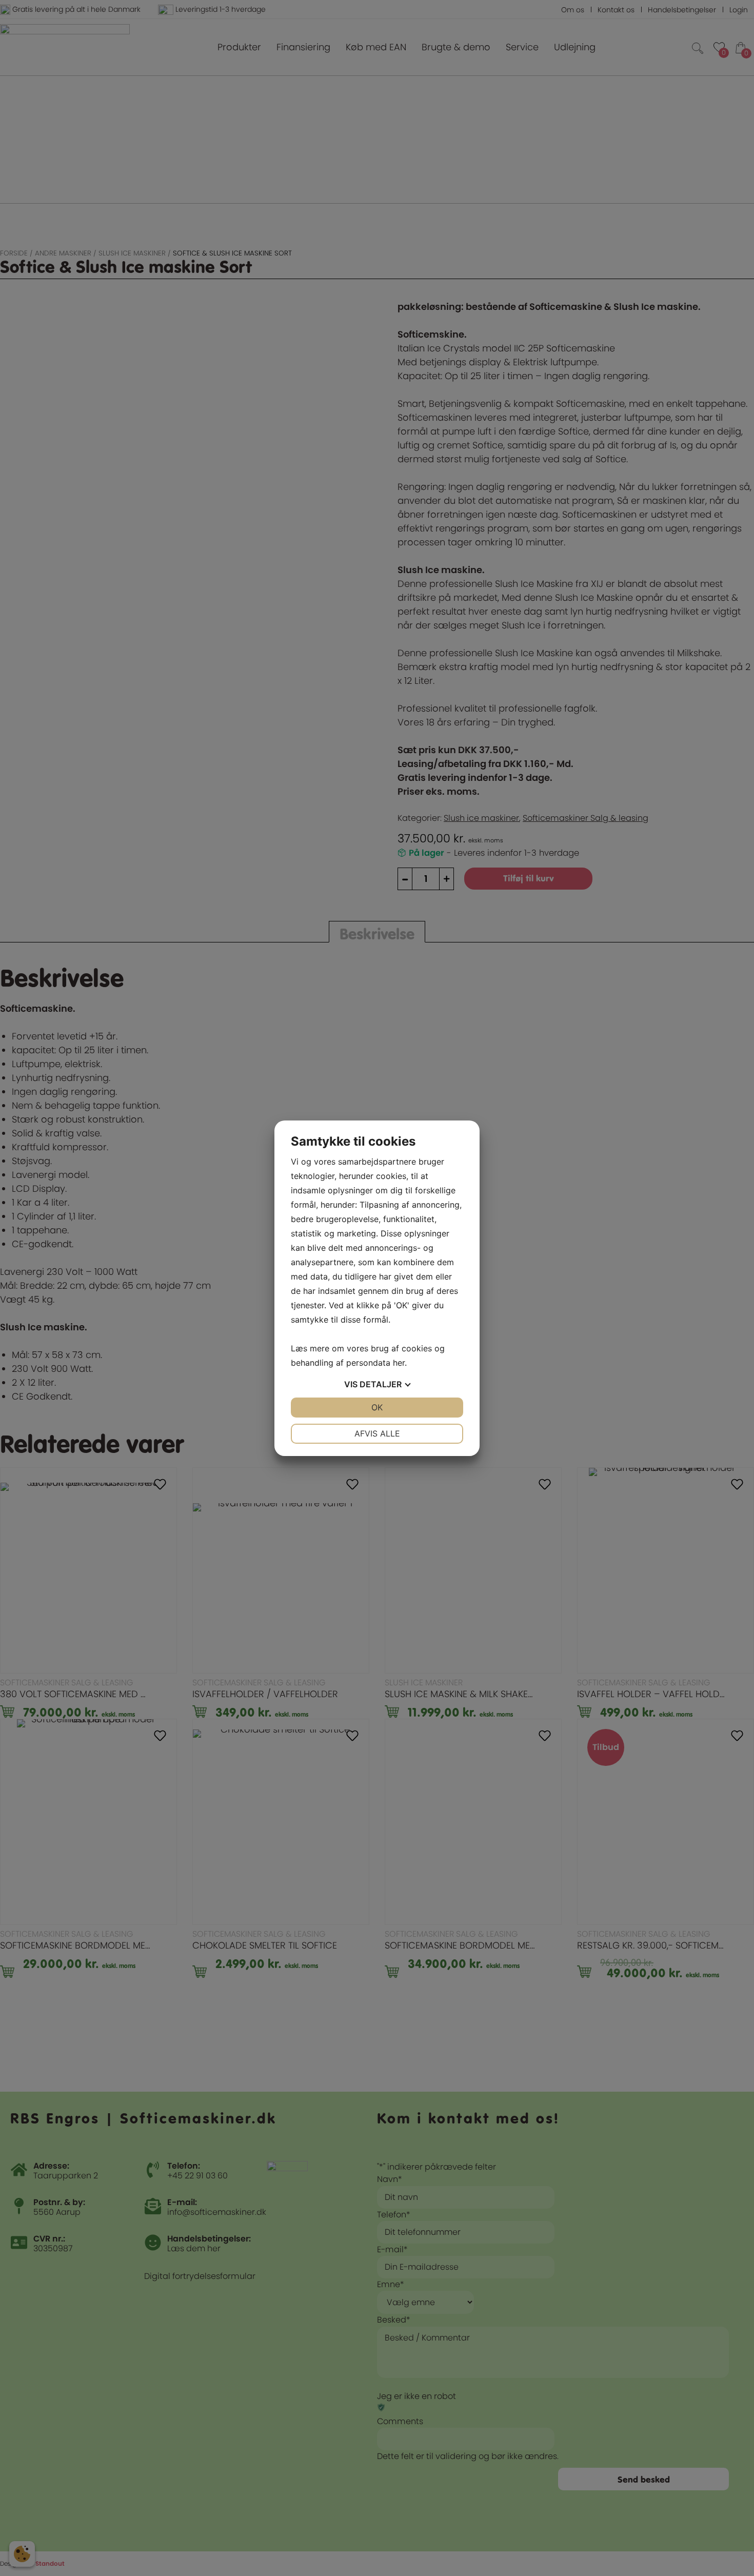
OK (377, 1407)
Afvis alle (377, 1433)
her (399, 1363)
